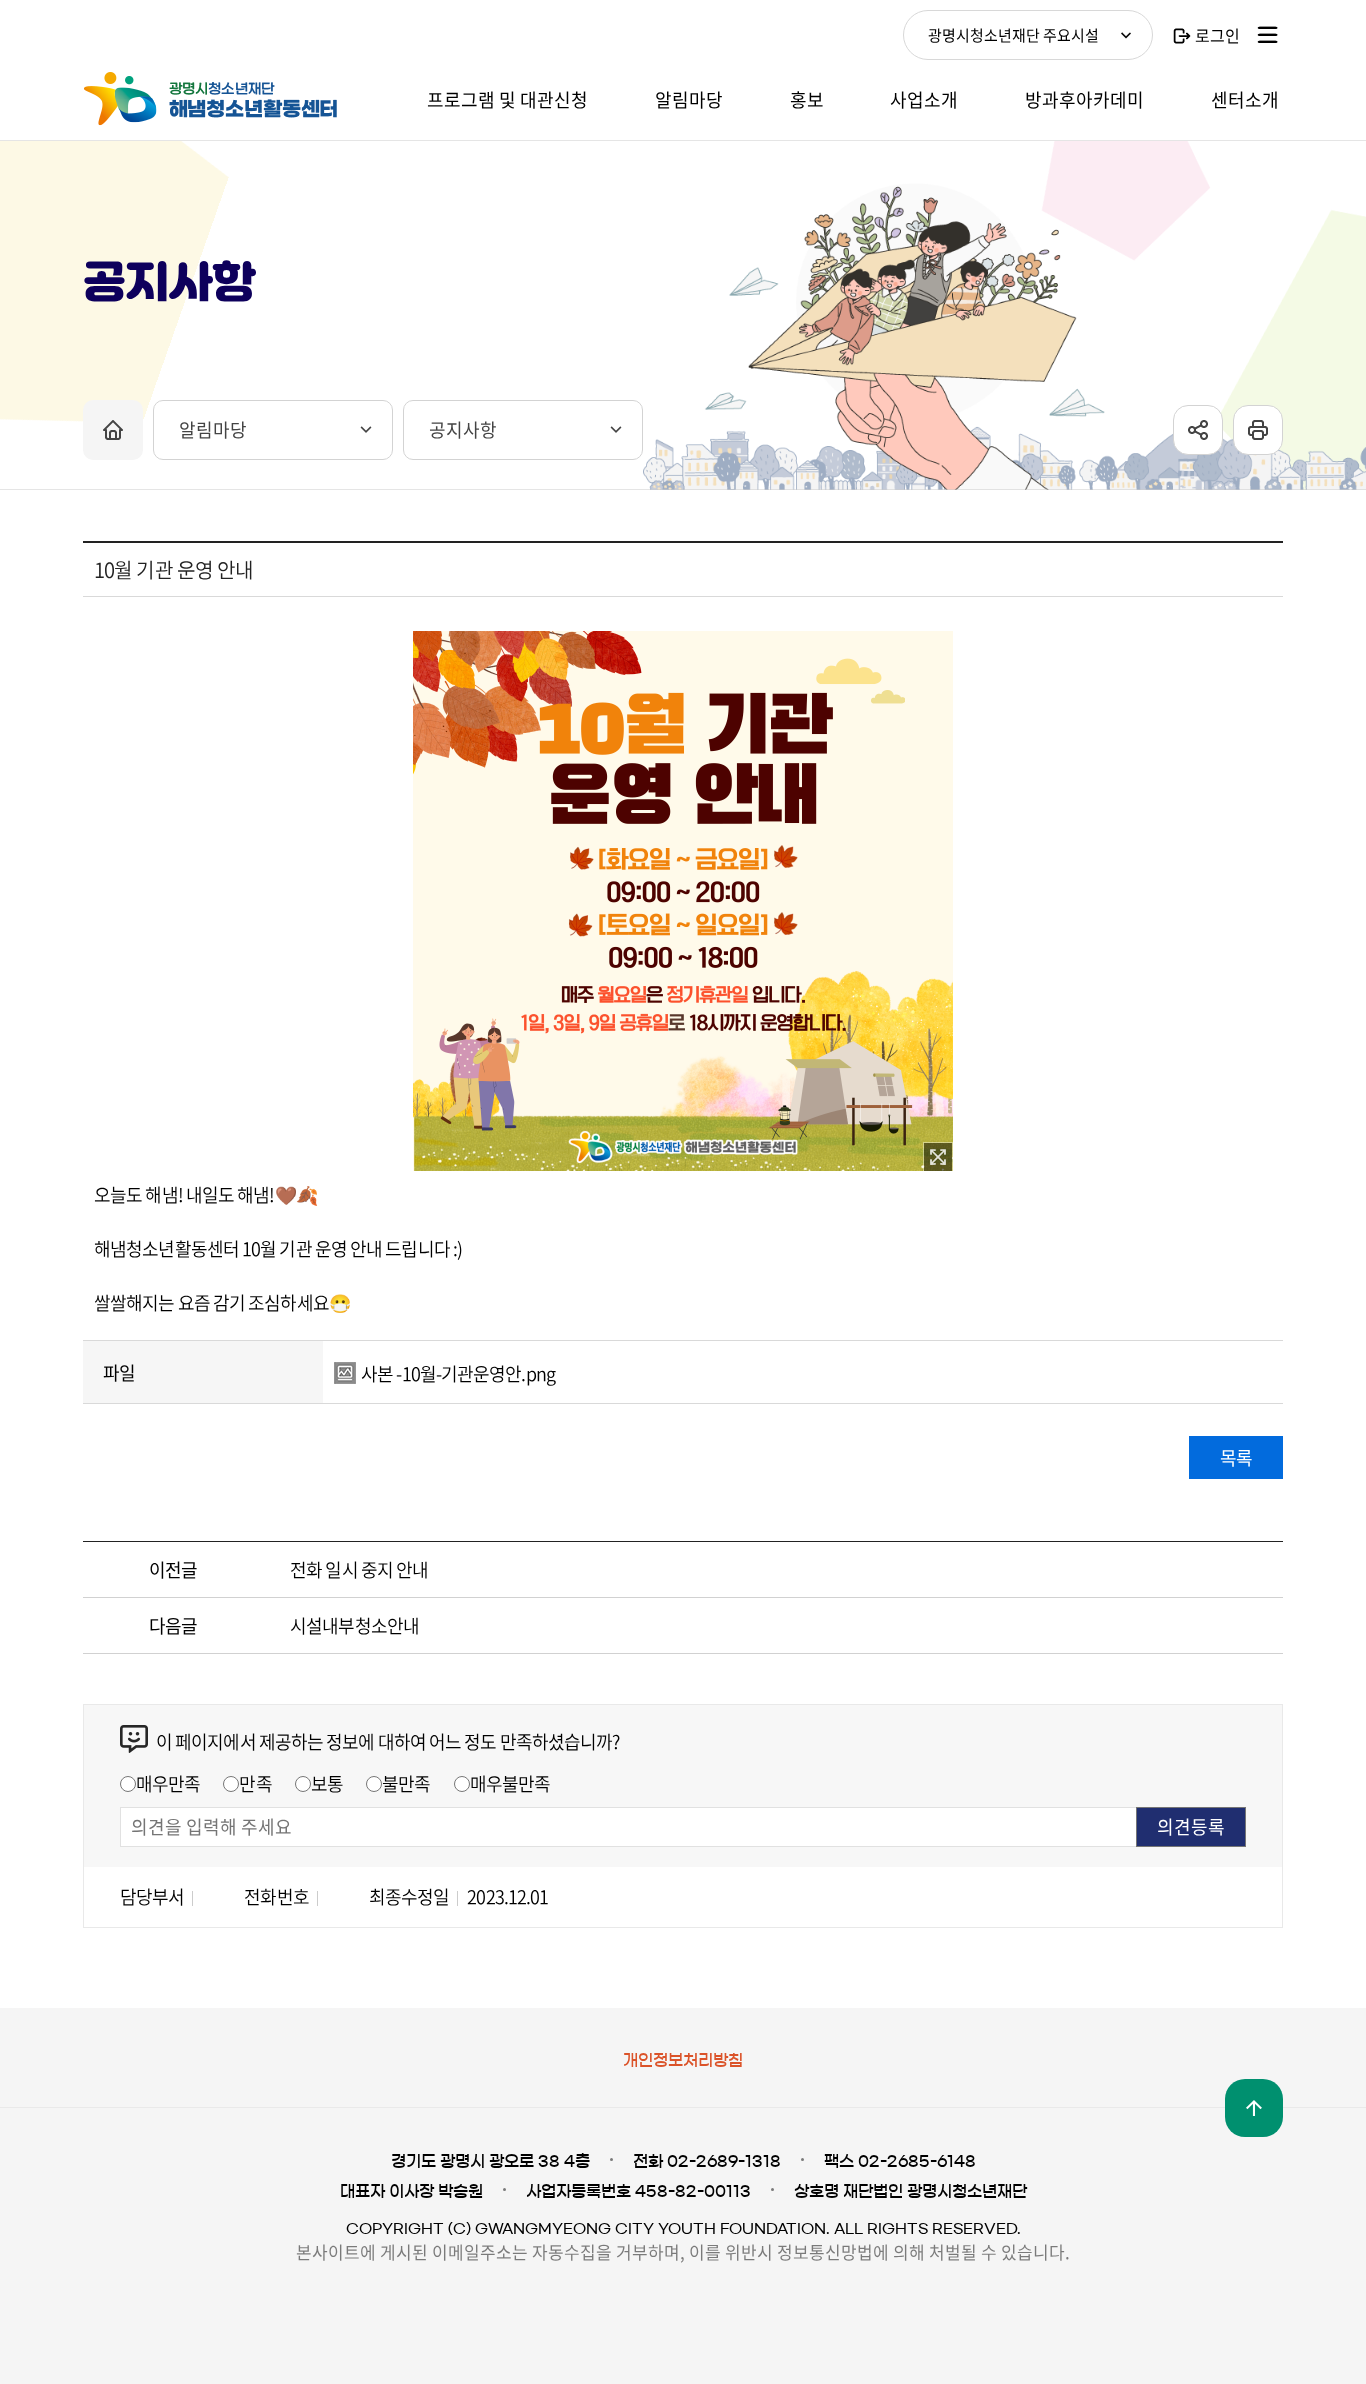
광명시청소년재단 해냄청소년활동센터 (233, 99)
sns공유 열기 (1198, 430)
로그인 (1217, 35)
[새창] (938, 1157)
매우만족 (168, 1783)
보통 (327, 1783)
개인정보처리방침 (683, 2060)
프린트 (1258, 430)
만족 (255, 1783)
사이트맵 (1268, 35)
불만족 (406, 1783)
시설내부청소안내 (354, 1625)
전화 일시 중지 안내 (359, 1569)
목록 (1236, 1457)
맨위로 (1254, 2108)
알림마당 (213, 429)
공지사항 (463, 429)
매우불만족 (510, 1783)
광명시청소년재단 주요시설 (1013, 35)
